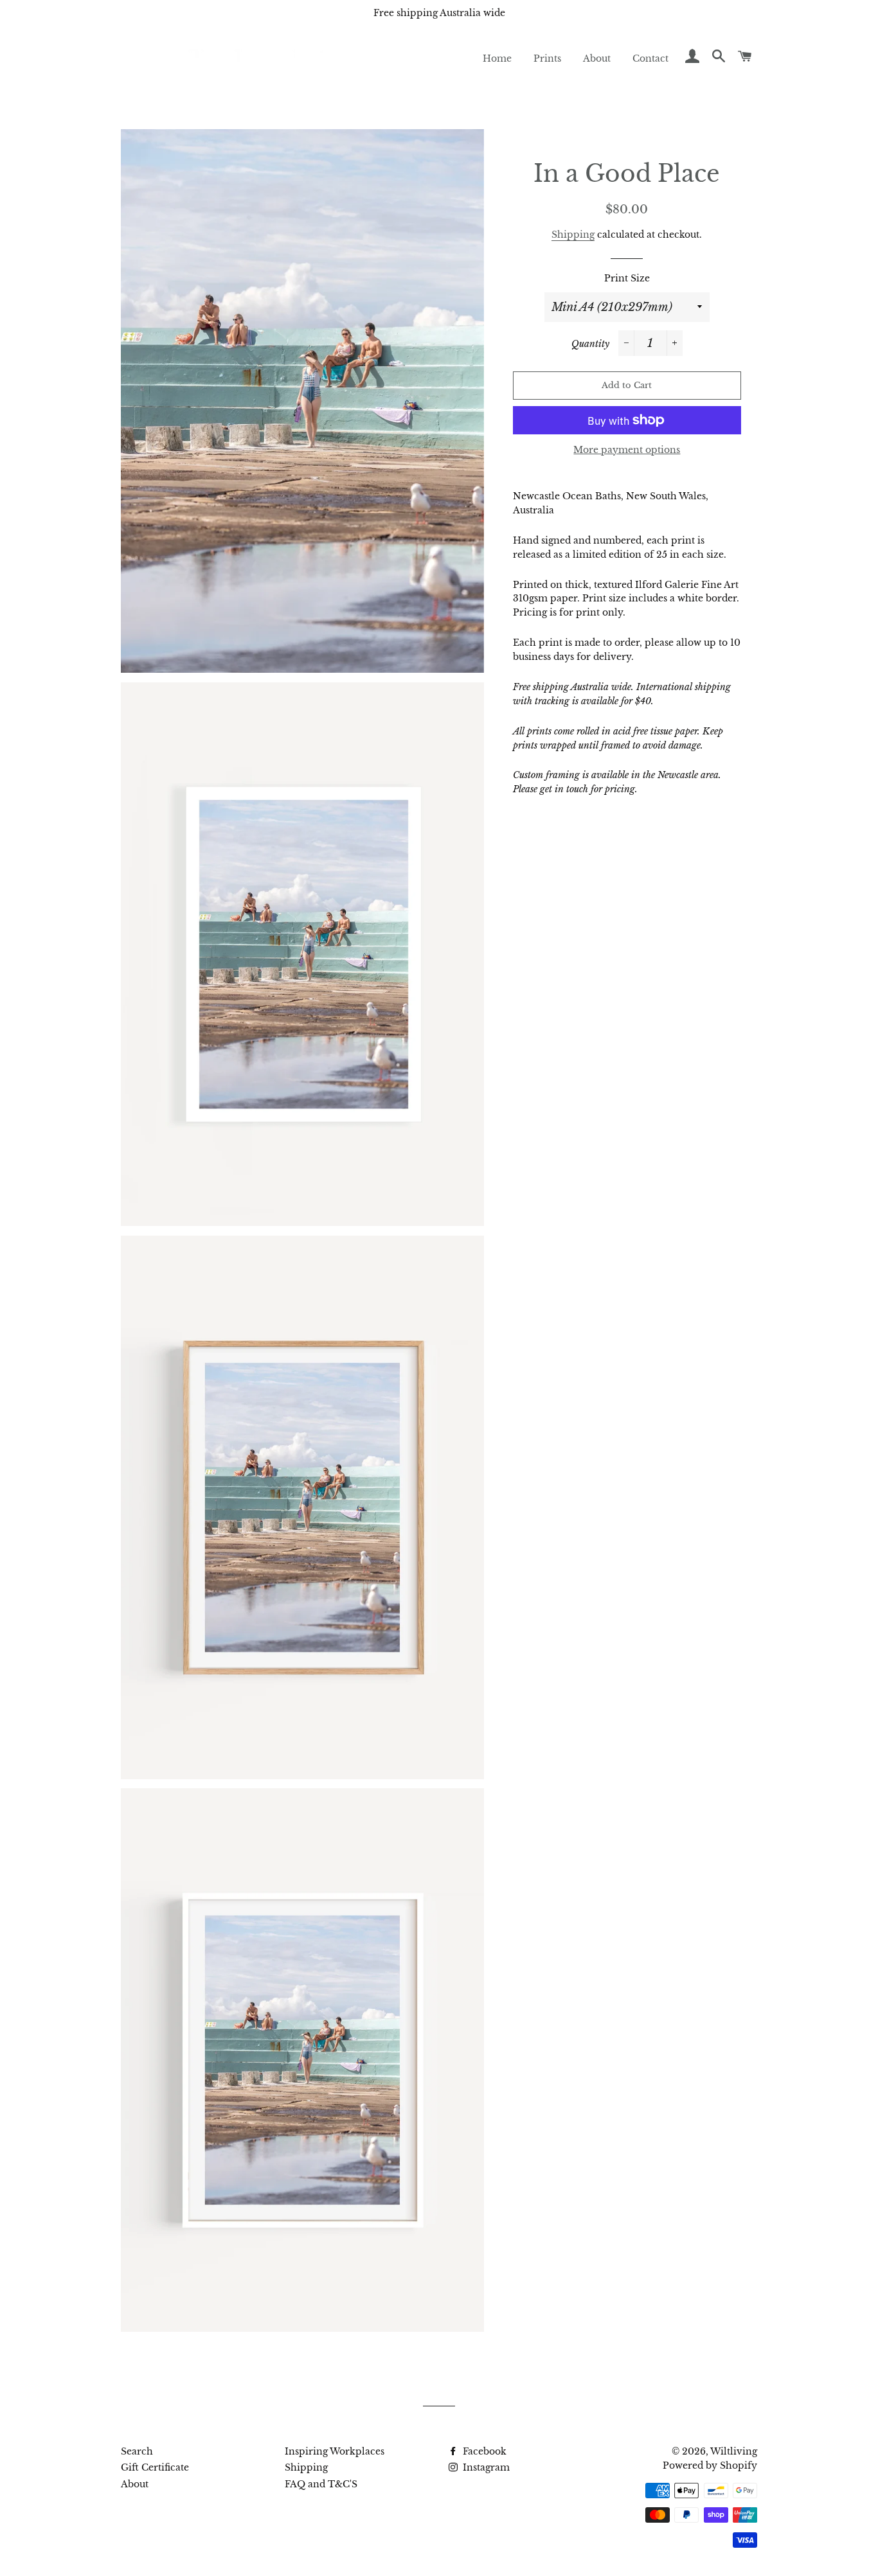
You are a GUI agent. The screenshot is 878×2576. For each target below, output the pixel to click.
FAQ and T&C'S (321, 2484)
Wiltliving (734, 2451)
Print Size (627, 278)
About (597, 58)
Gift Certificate (155, 2467)
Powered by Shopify (710, 2465)
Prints (547, 58)
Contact (650, 58)
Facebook (483, 2451)
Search (137, 2451)
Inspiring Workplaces (335, 2451)
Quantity (590, 344)
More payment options (627, 450)
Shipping (573, 235)
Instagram (485, 2467)
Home (497, 58)
